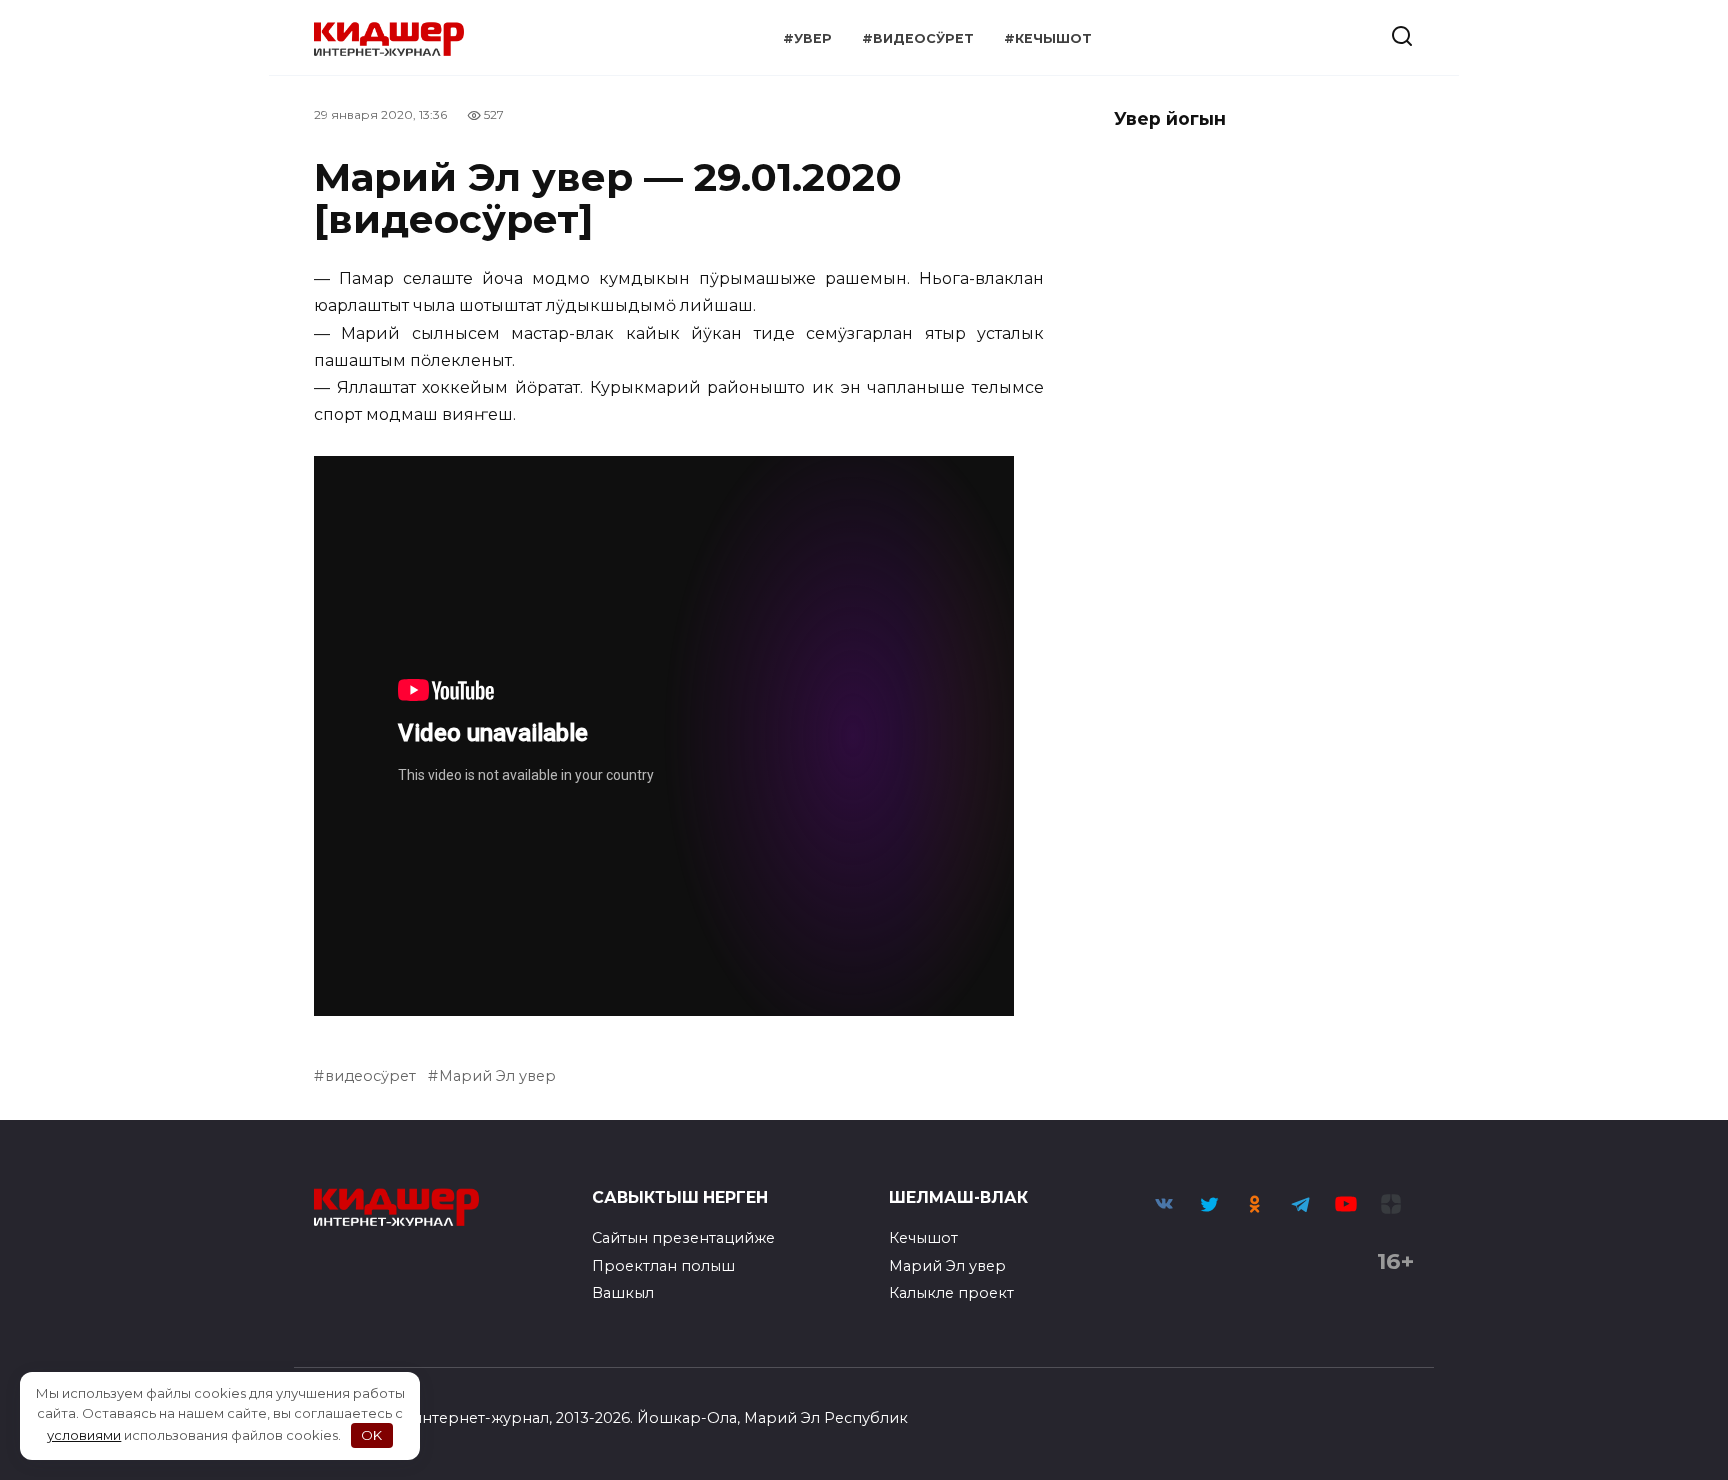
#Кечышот (1048, 38)
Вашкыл (623, 1293)
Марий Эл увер (497, 1076)
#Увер (807, 38)
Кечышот (923, 1238)
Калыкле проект (951, 1293)
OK (371, 1435)
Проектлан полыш (663, 1266)
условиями (84, 1435)
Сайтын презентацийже (683, 1238)
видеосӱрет (370, 1076)
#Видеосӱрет (918, 38)
